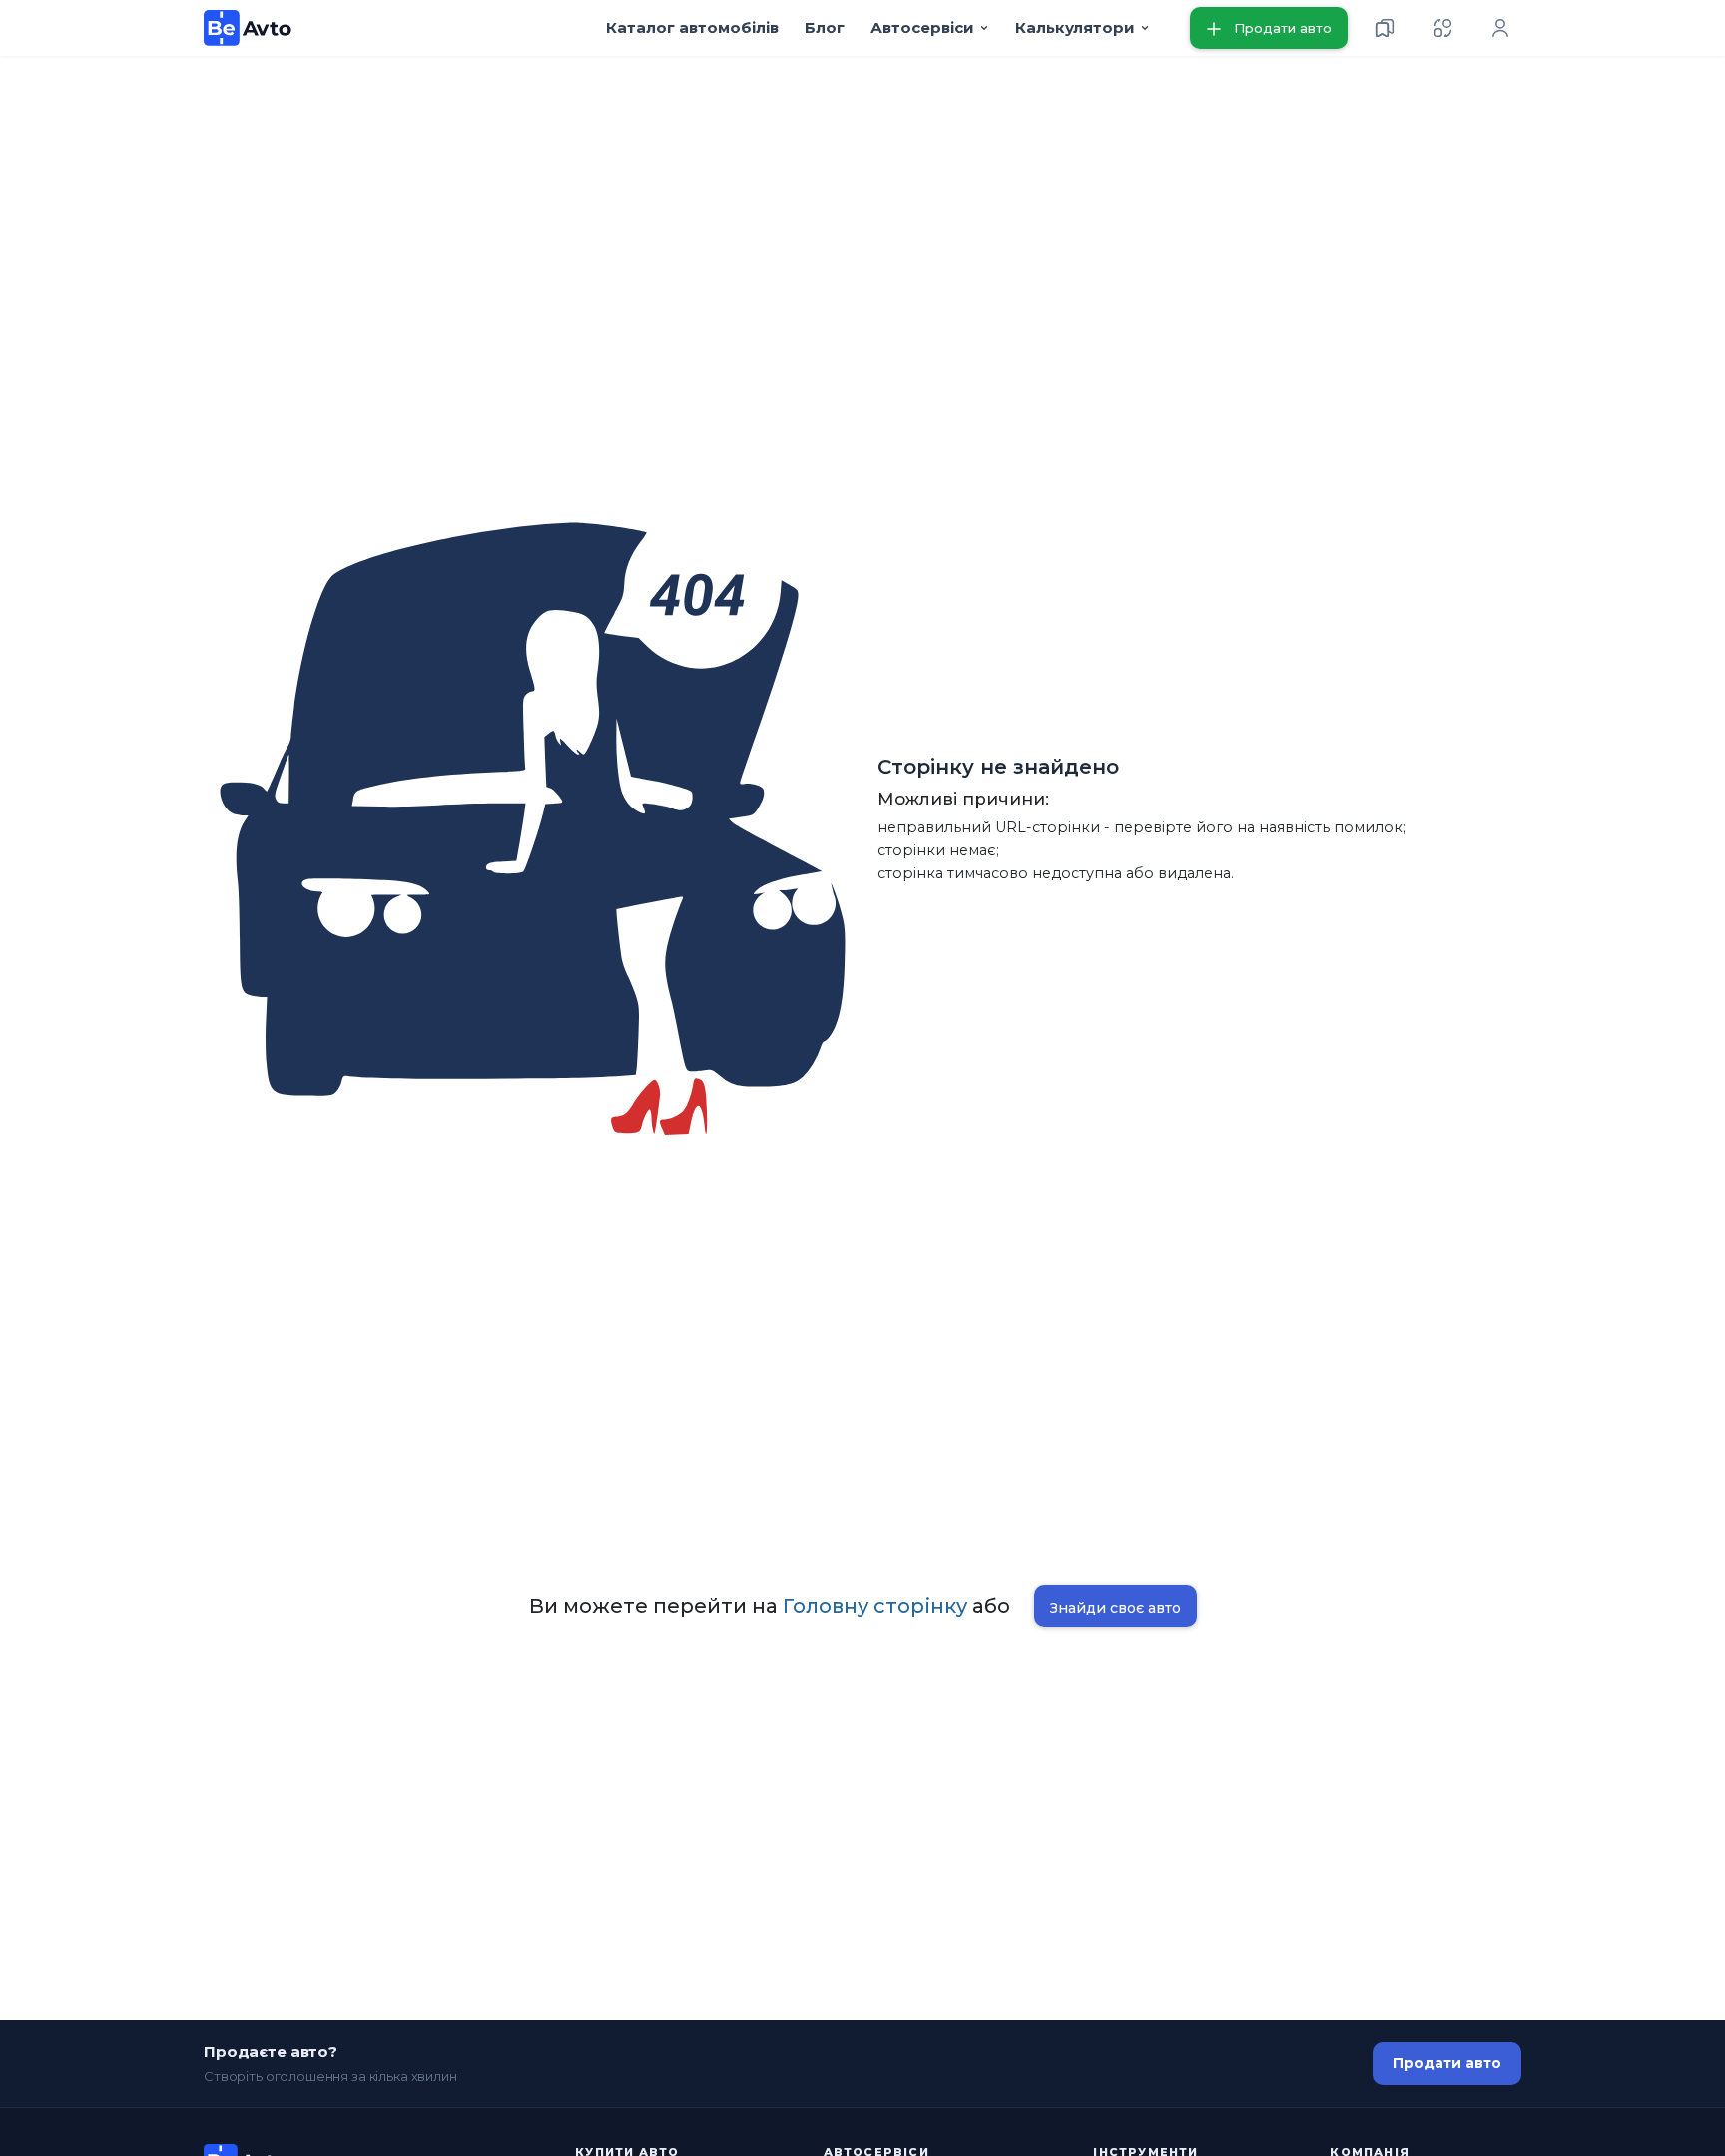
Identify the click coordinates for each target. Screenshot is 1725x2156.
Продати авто (1447, 2063)
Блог (825, 27)
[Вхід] (1500, 28)
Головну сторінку (875, 1606)
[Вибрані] (1385, 28)
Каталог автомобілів (692, 27)
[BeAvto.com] (248, 28)
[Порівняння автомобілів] (1442, 28)
